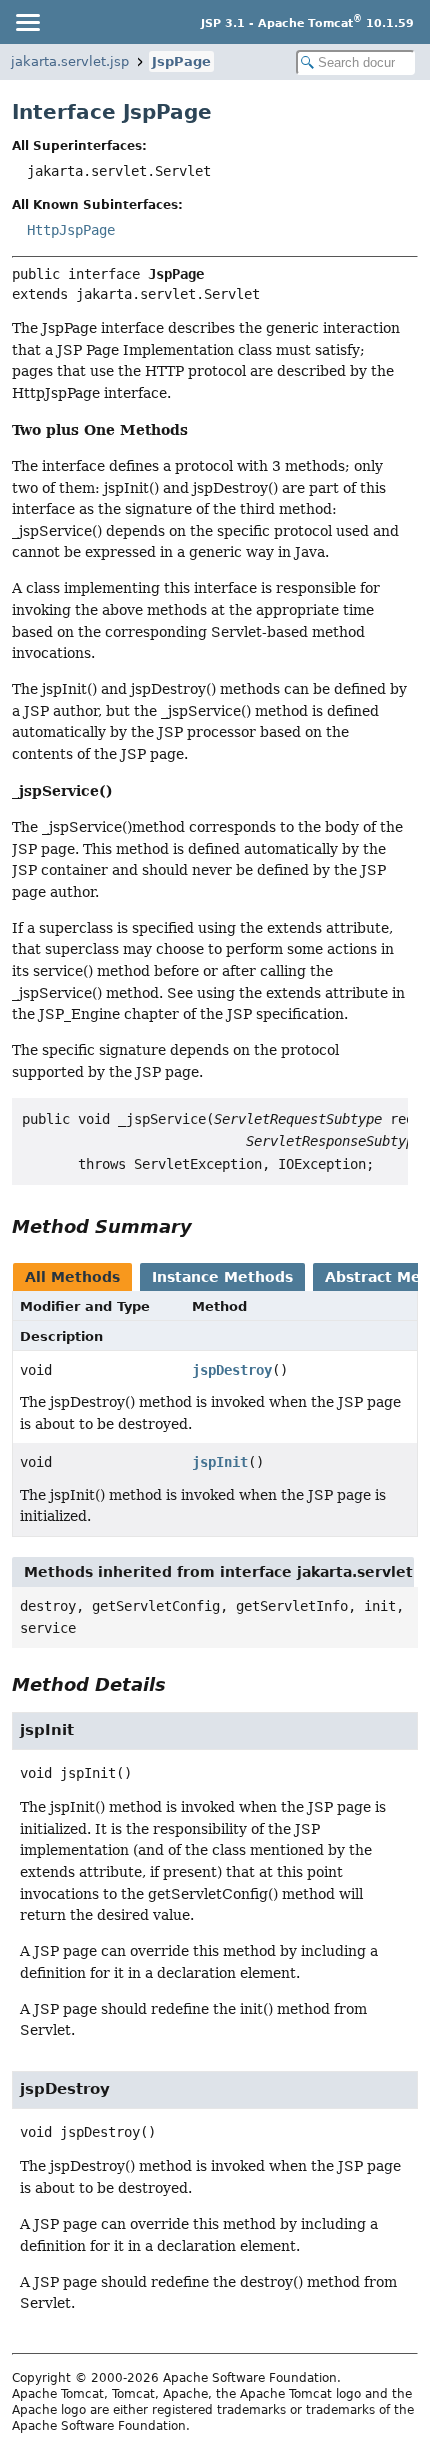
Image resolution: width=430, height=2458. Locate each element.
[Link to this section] (206, 1226)
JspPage (181, 61)
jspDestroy (232, 1370)
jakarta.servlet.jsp (70, 61)
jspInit (220, 1462)
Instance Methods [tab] (222, 1277)
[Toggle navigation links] (27, 22)
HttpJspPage (71, 230)
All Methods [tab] (72, 1277)
